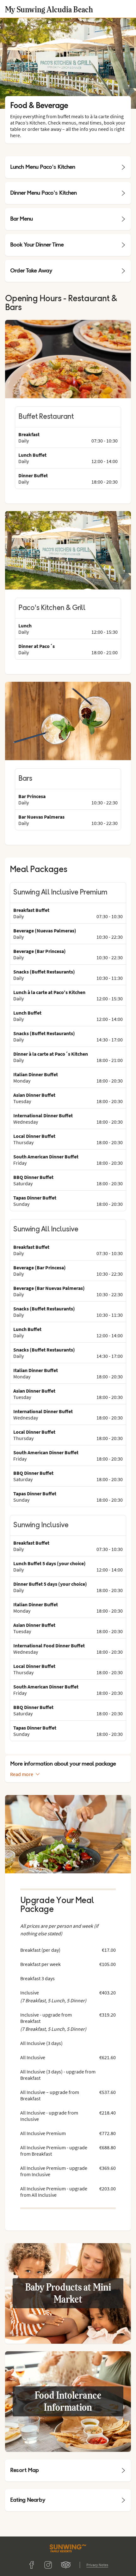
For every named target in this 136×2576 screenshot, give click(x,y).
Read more (22, 1774)
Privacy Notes (97, 2565)
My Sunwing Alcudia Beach (49, 9)
